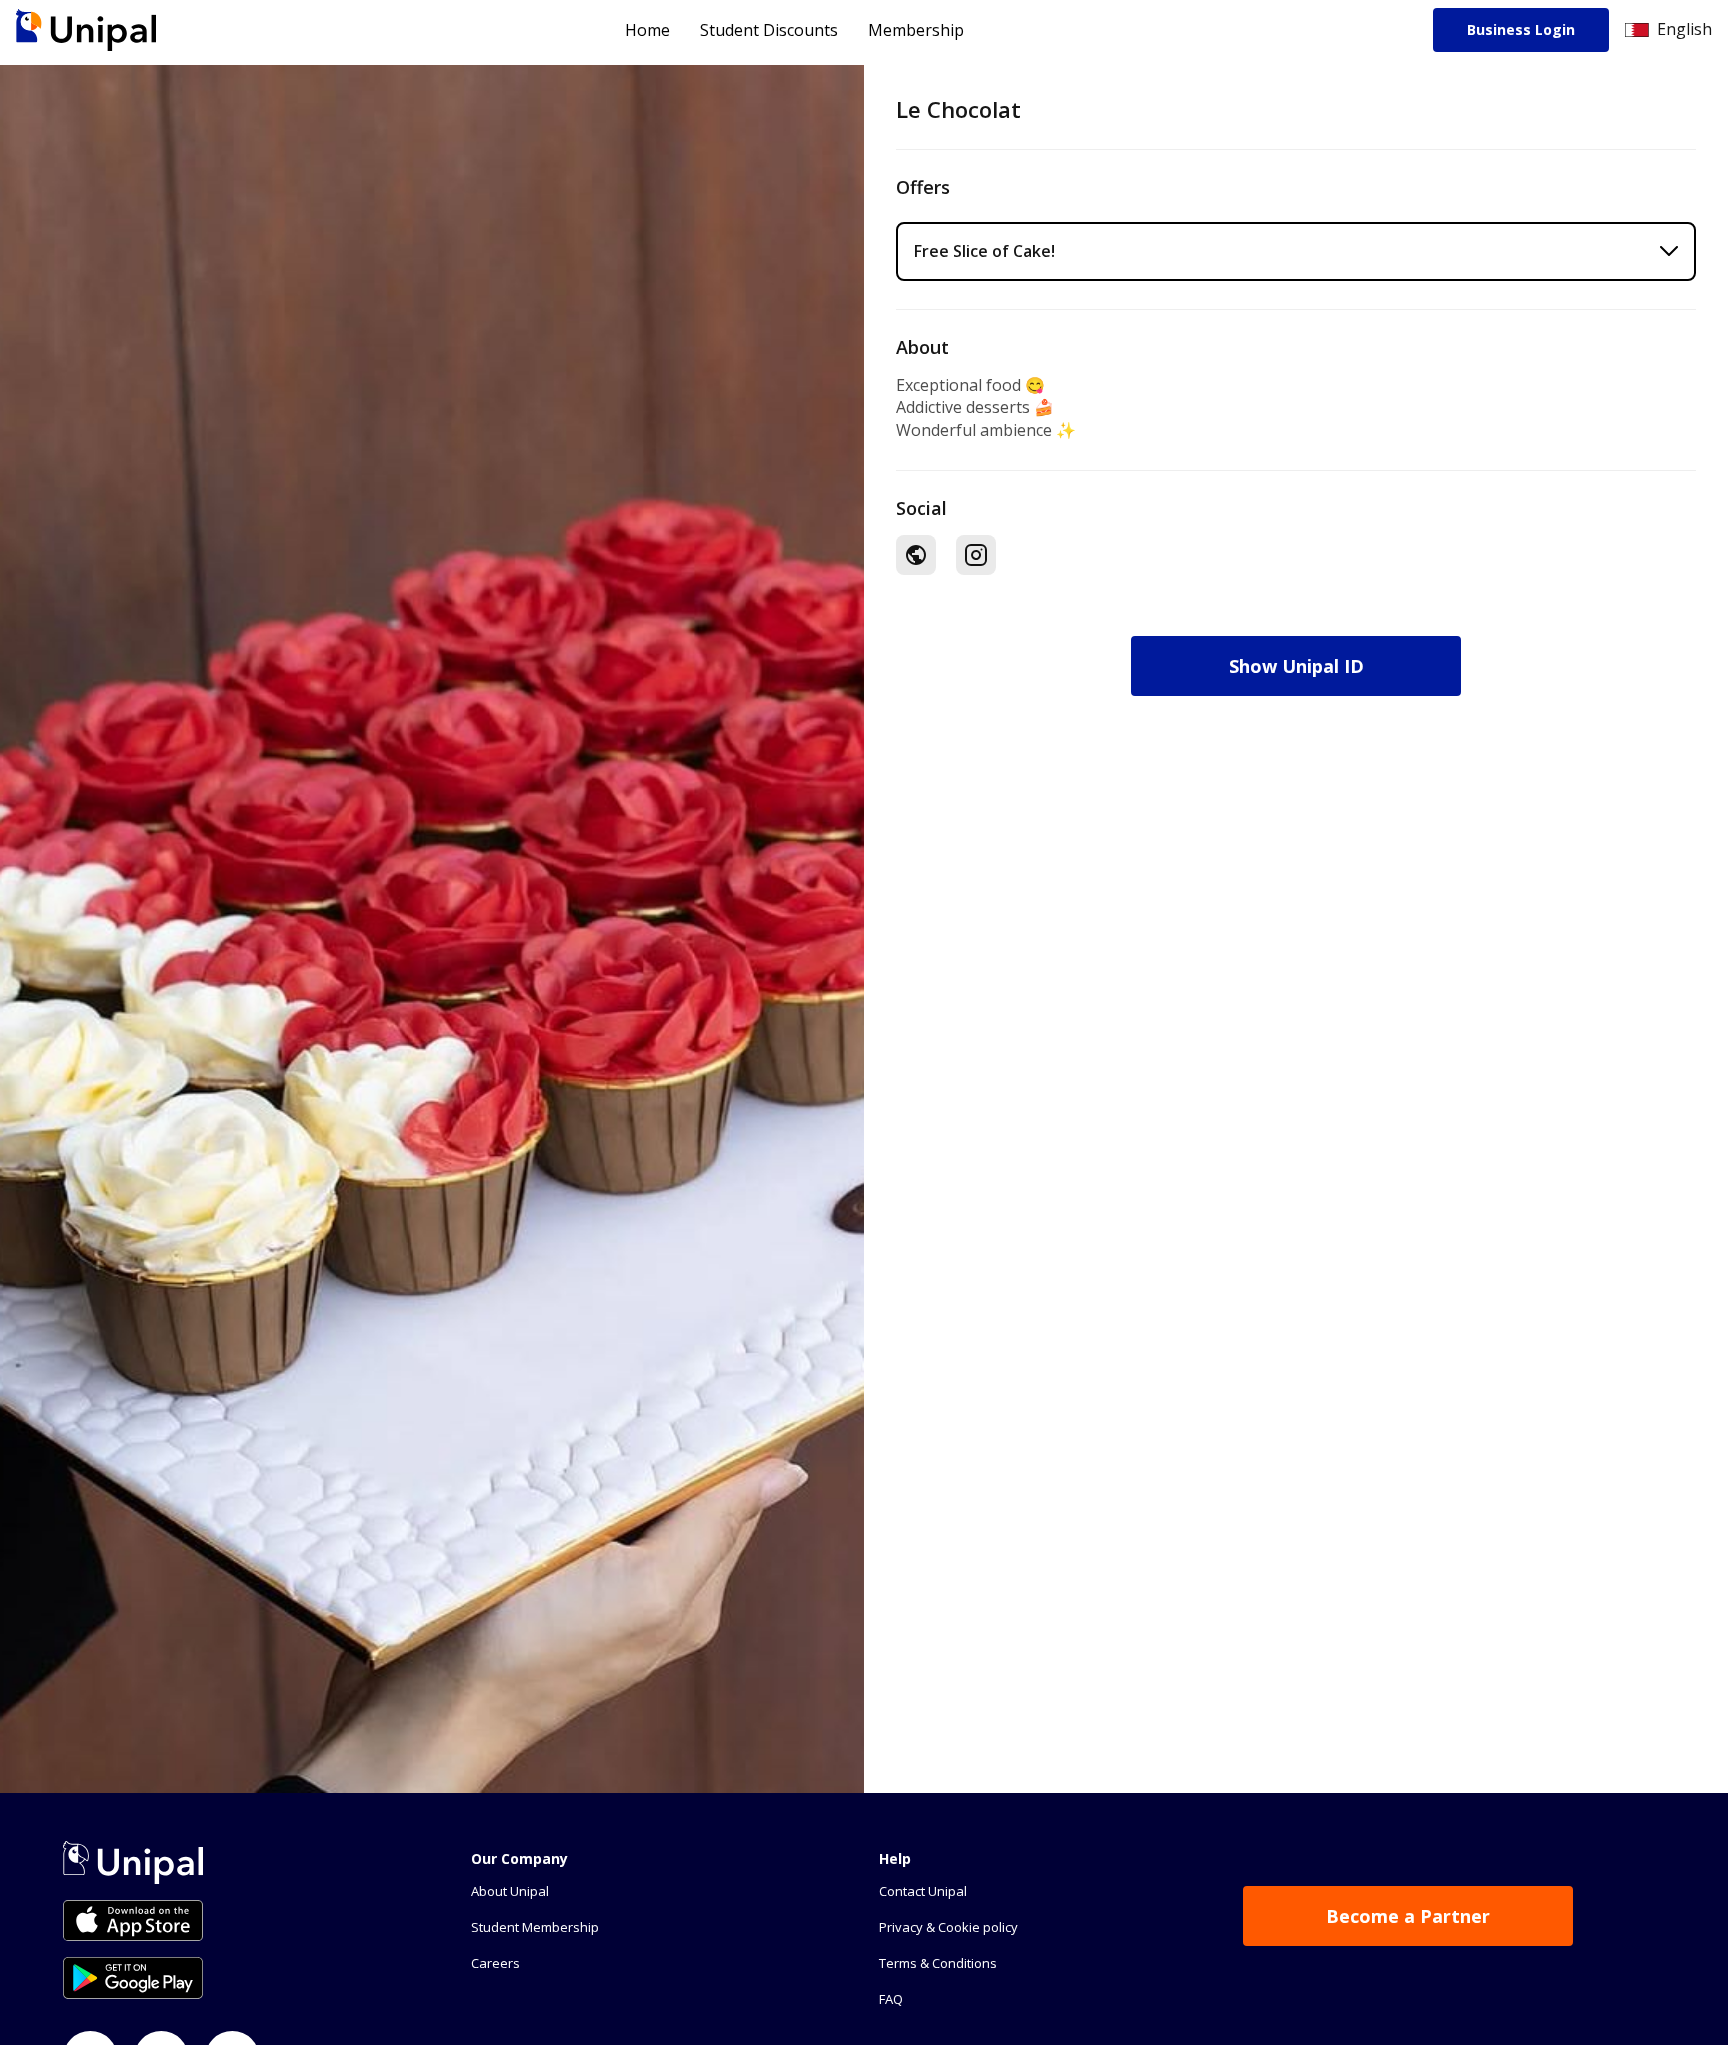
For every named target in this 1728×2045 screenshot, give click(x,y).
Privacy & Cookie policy (948, 1927)
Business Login (1521, 29)
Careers (495, 1963)
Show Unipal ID (1296, 666)
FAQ (891, 1999)
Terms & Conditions (938, 1963)
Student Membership (535, 1927)
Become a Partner (1408, 1916)
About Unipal (510, 1891)
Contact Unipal (923, 1891)
